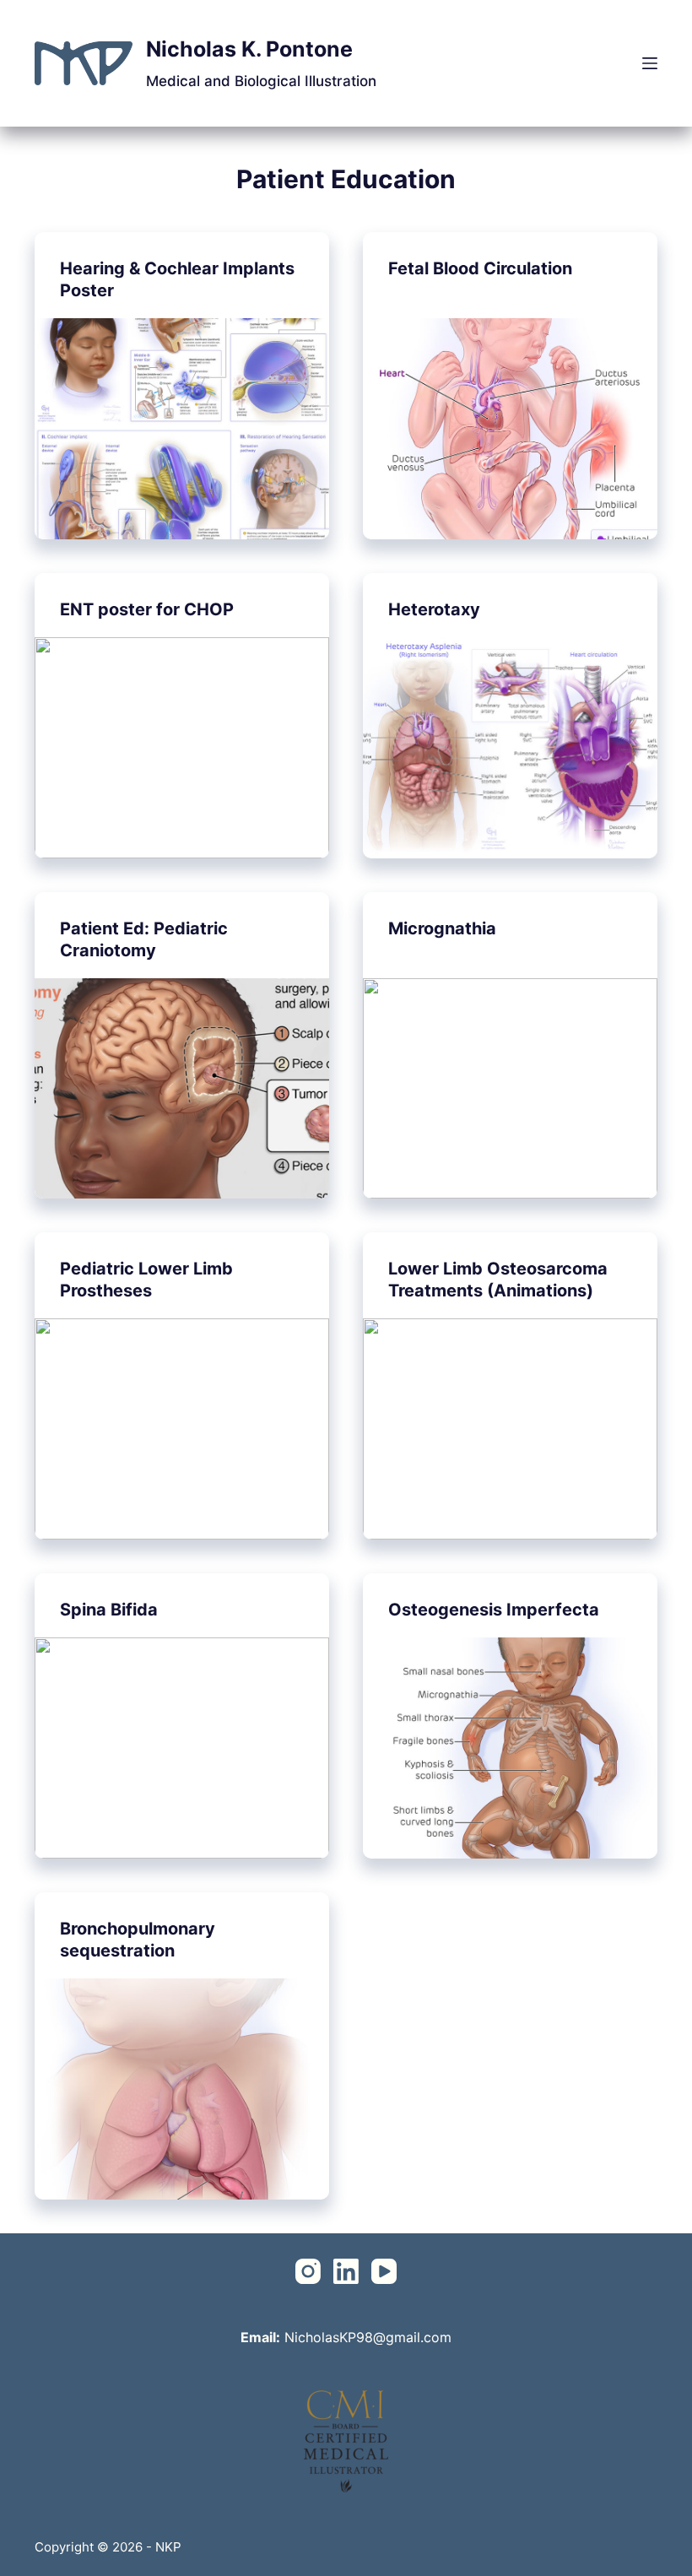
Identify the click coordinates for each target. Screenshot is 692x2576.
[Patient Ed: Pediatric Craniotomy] (182, 1089)
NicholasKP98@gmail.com (368, 2337)
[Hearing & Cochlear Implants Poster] (182, 429)
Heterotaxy (434, 609)
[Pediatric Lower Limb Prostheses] (182, 1429)
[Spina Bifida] (182, 1748)
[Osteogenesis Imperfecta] (510, 1748)
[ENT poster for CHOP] (182, 748)
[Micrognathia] (510, 1089)
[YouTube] (384, 2271)
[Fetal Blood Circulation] (510, 429)
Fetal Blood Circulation (480, 268)
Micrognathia (442, 928)
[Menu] (650, 63)
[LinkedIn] (346, 2271)
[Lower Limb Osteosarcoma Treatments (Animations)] (510, 1429)
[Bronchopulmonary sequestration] (182, 2089)
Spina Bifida (109, 1610)
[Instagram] (308, 2271)
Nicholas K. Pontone (249, 49)
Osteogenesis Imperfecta (494, 1610)
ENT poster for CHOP (147, 609)
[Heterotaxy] (510, 748)
